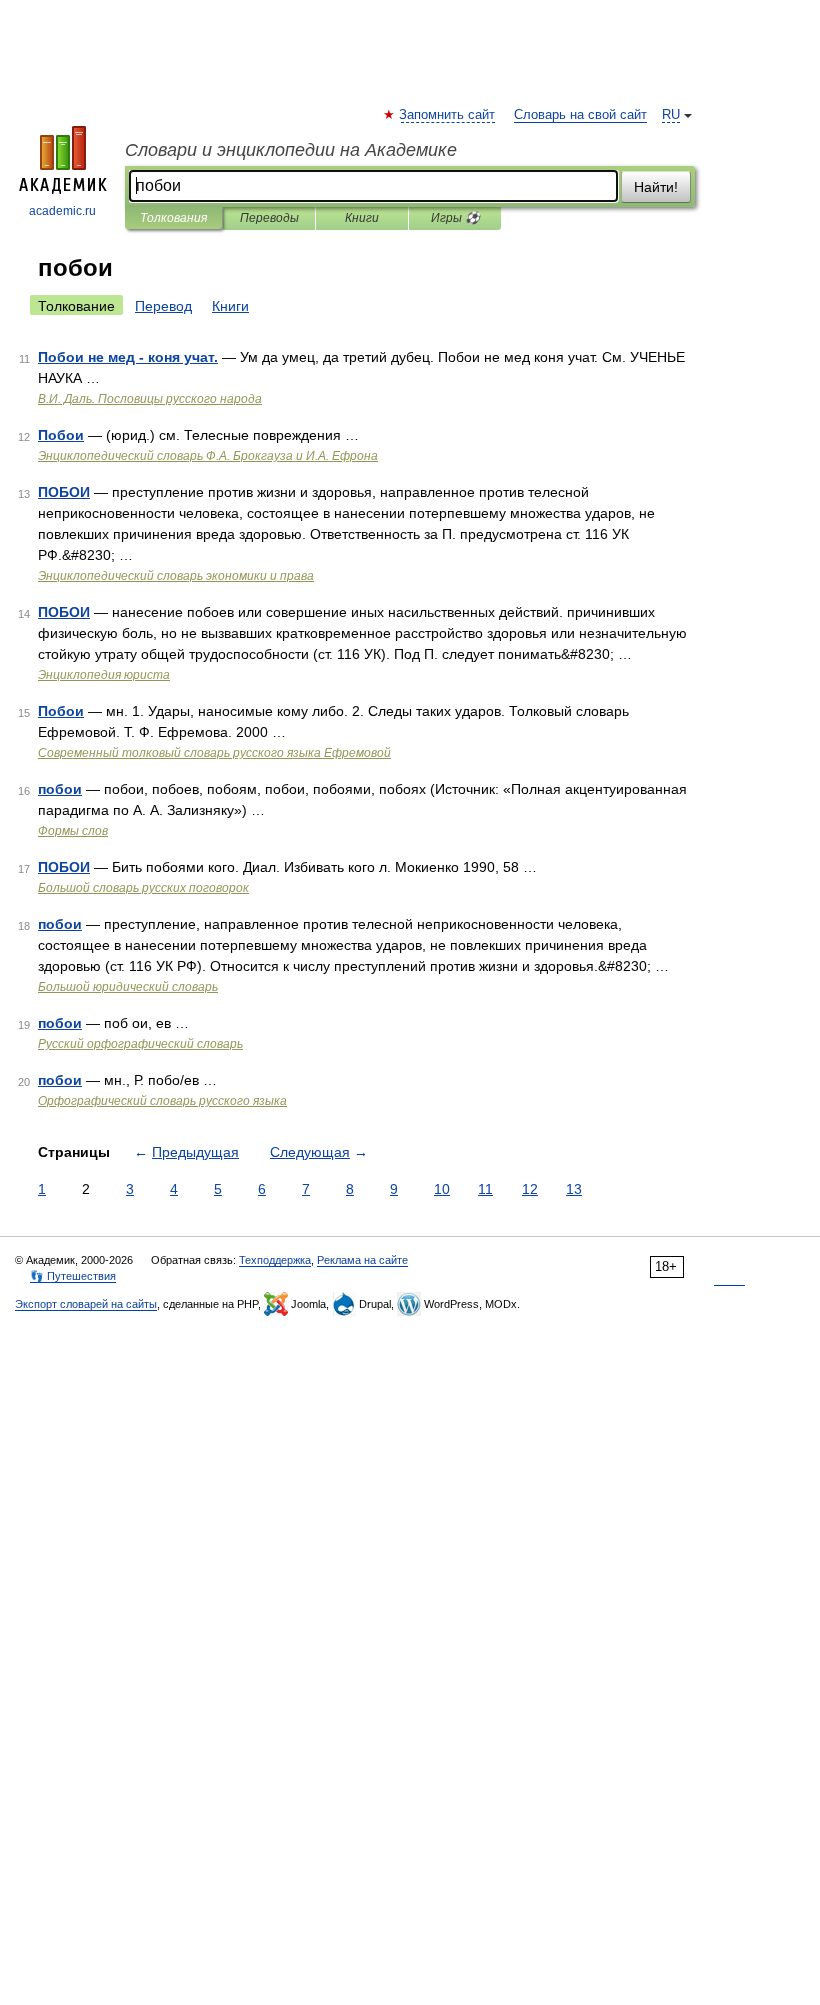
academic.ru (62, 211)
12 (530, 1189)
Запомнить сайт (448, 115)
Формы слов (73, 831)
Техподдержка (275, 1260)
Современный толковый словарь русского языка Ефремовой (214, 753)
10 (442, 1189)
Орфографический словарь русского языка (162, 1101)
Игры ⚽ (455, 218)
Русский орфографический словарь (140, 1044)
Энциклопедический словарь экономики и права (176, 576)
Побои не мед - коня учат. (128, 357)
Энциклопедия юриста (104, 675)
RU (671, 115)
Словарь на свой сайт (580, 115)
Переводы (269, 218)
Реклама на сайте (362, 1260)
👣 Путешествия (73, 1276)
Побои (61, 435)
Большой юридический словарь (128, 987)
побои (60, 789)
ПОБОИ (64, 492)
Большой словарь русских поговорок (143, 888)
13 (574, 1189)
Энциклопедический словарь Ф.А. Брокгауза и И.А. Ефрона (208, 456)
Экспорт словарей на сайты (86, 1304)
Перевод (163, 306)
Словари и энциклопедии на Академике (291, 150)
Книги (362, 218)
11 (485, 1189)
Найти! (656, 187)
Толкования (173, 218)
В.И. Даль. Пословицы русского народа (150, 399)
